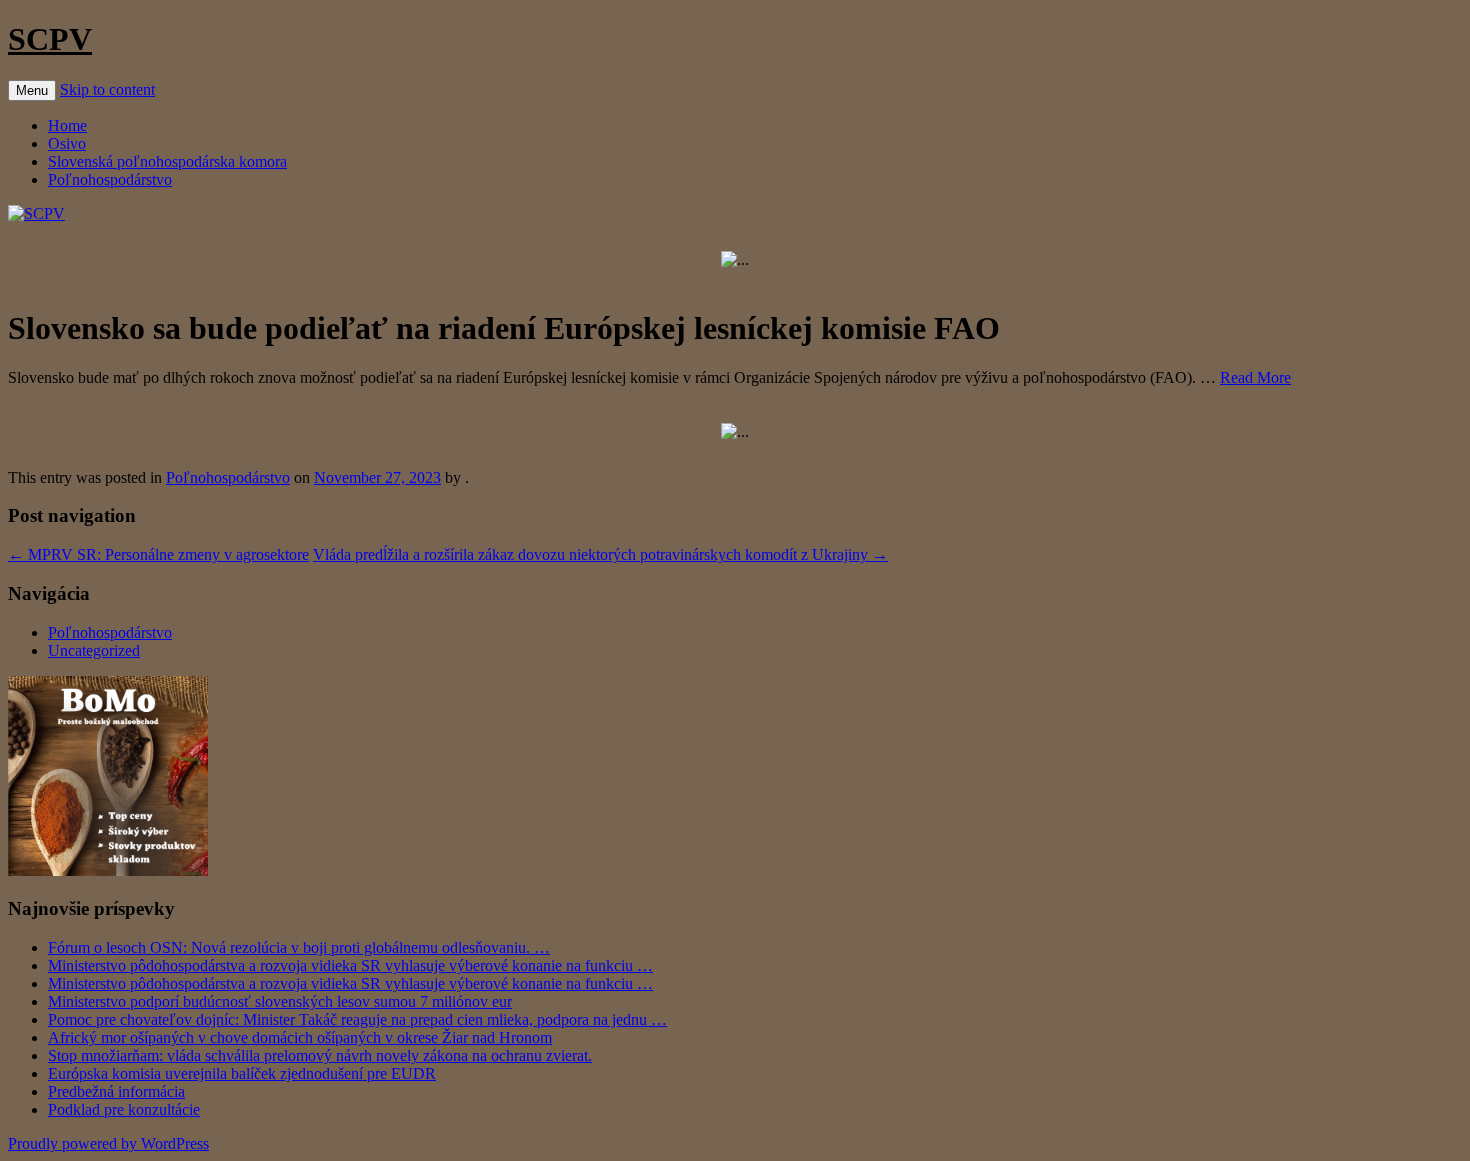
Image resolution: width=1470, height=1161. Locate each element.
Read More (1255, 377)
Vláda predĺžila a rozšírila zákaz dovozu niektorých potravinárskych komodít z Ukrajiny (600, 554)
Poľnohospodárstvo (110, 179)
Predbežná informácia (116, 1091)
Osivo (67, 143)
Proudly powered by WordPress (108, 1143)
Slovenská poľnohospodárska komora (167, 161)
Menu (32, 90)
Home (67, 125)
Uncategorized (94, 650)
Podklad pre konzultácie (124, 1109)
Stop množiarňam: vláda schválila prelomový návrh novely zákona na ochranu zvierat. (320, 1055)
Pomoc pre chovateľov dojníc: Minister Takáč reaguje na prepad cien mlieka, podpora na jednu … (357, 1019)
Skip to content (107, 89)
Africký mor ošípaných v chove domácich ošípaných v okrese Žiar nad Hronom (300, 1037)
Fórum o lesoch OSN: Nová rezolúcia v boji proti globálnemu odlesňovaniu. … (299, 947)
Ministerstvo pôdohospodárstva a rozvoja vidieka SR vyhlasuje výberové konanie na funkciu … (350, 965)
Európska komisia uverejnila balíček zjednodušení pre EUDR (242, 1073)
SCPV (50, 39)
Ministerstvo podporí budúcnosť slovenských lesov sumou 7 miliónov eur (280, 1001)
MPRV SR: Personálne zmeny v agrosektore (158, 554)
